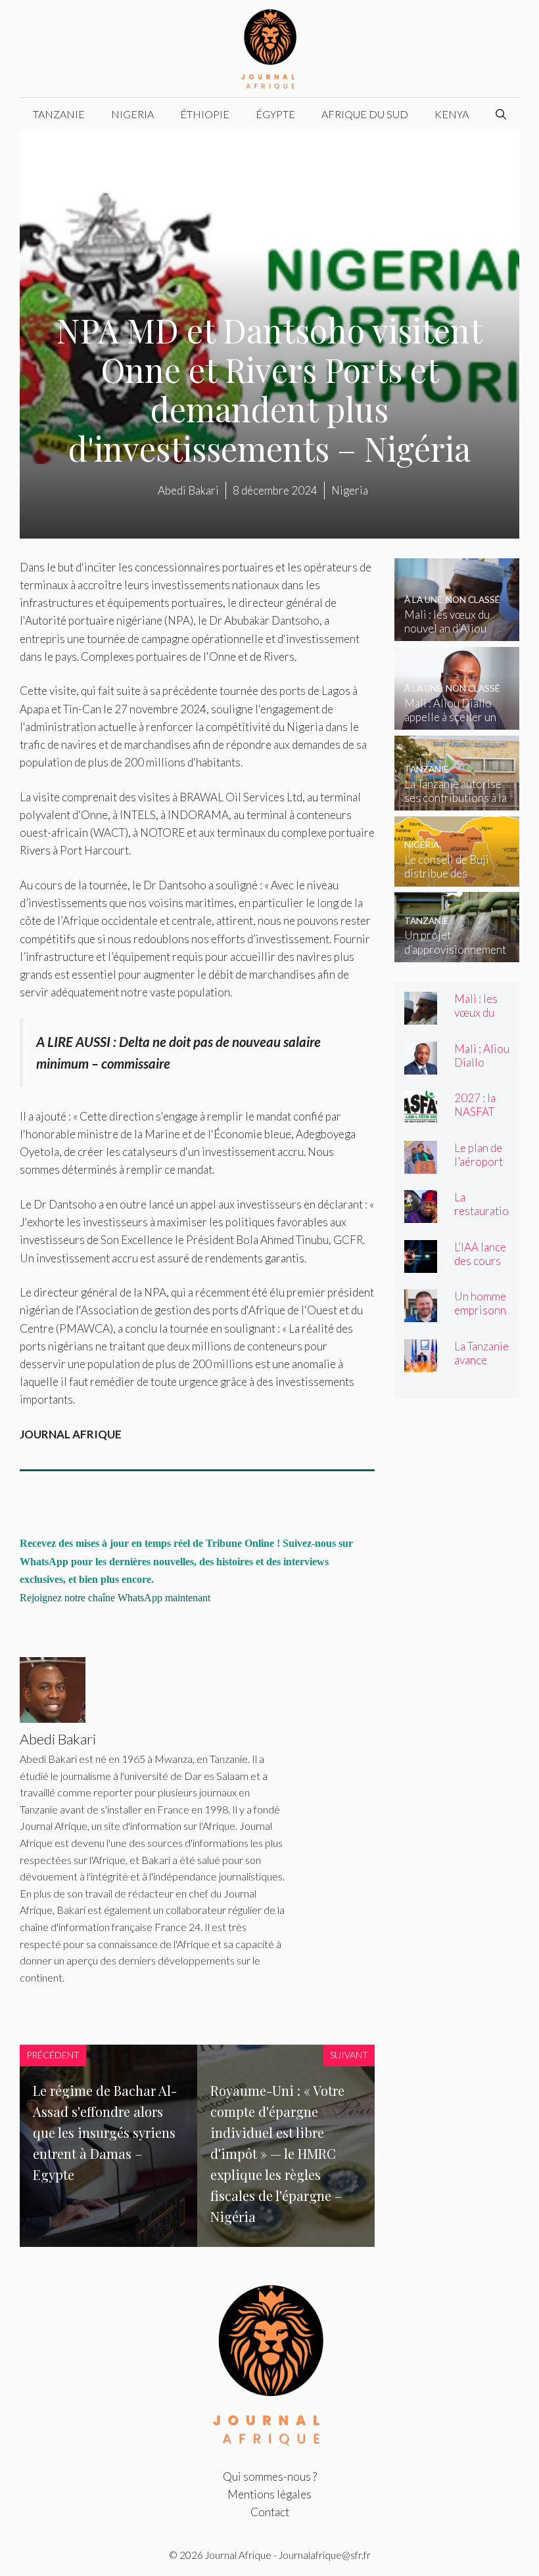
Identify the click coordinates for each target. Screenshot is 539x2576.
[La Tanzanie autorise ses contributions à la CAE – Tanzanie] (457, 802)
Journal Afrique (238, 2555)
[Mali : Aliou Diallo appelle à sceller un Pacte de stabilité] (457, 721)
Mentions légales (269, 2494)
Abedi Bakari (188, 490)
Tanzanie (59, 114)
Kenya (452, 114)
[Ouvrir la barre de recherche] (501, 114)
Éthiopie (205, 114)
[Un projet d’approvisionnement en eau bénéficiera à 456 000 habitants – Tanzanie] (457, 953)
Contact (270, 2512)
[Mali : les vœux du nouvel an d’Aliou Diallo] (457, 632)
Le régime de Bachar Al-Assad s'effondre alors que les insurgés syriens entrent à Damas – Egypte (105, 2132)
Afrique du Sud (365, 114)
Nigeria (132, 114)
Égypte (275, 114)
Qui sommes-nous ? (270, 2476)
